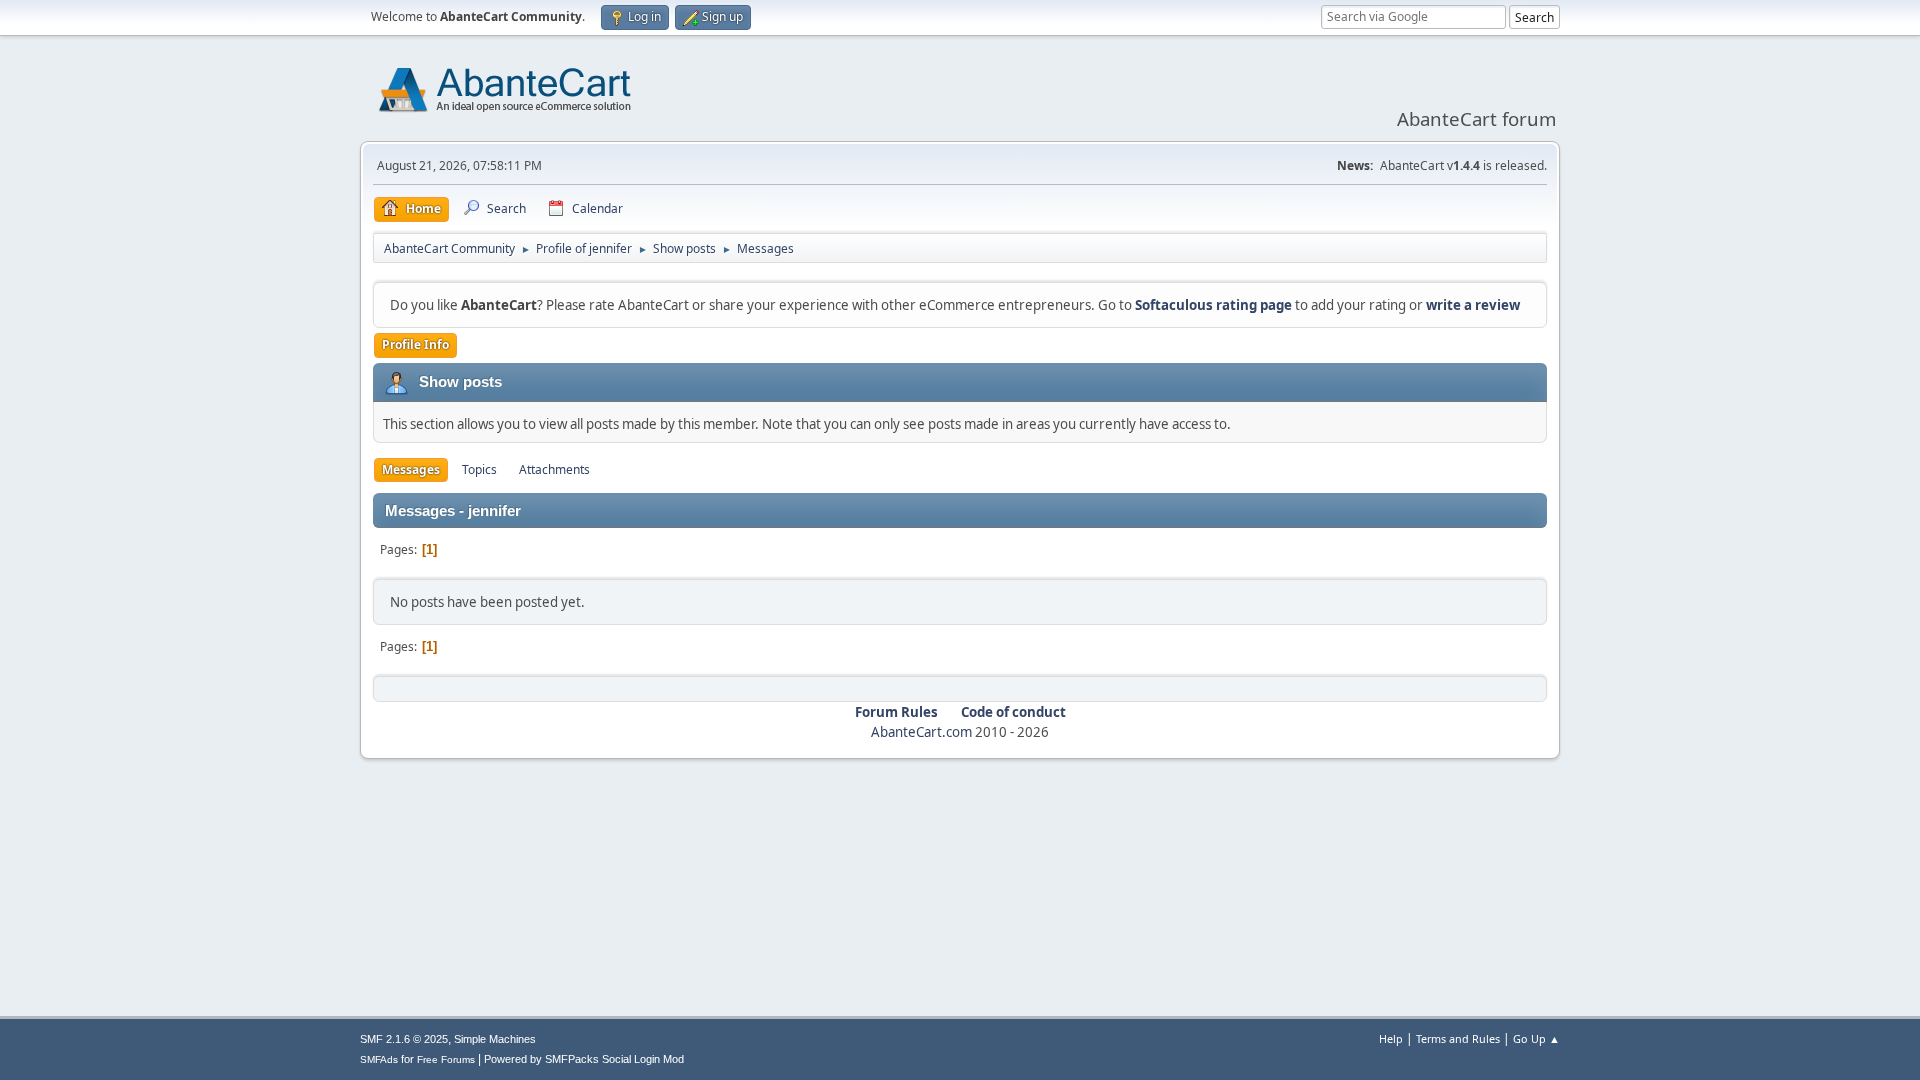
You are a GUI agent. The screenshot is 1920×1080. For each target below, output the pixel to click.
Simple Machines (495, 1039)
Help (1391, 1038)
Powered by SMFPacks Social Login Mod (584, 1059)
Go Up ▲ (1536, 1038)
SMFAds (379, 1059)
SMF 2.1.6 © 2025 (404, 1039)
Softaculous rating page (1213, 305)
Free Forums (446, 1059)
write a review (1473, 305)
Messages (411, 469)
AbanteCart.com (921, 732)
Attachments (554, 469)
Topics (479, 469)
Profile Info (415, 344)
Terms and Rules (1458, 1038)
